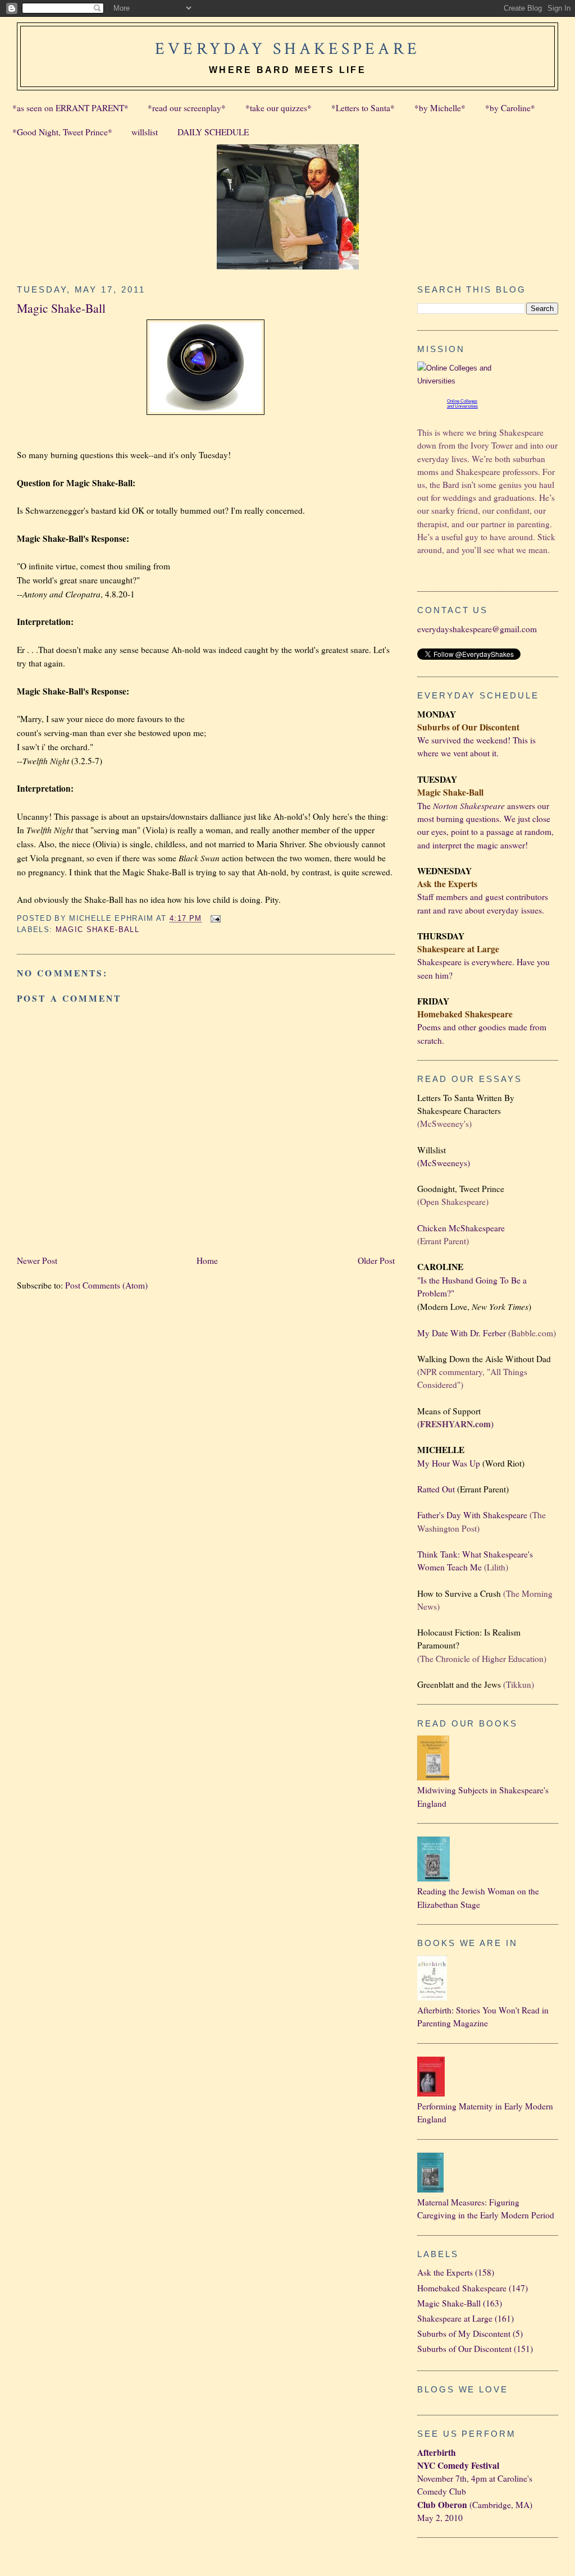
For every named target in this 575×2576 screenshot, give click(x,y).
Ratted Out (436, 1489)
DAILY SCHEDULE (213, 132)
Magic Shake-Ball (61, 308)
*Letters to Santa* (363, 108)
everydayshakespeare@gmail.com (477, 629)
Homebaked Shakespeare (462, 2288)
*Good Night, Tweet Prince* (62, 132)
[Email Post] (214, 918)
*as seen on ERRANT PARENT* (70, 108)
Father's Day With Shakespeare (472, 1515)
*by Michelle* (440, 108)
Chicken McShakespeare (461, 1228)
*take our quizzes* (279, 108)
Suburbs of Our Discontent (464, 2349)
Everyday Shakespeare (287, 49)
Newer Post (37, 1260)
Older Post (376, 1260)
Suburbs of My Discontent (464, 2333)
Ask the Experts (445, 2272)
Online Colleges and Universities (462, 404)
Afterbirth (437, 2452)
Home (207, 1260)
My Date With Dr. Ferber (462, 1333)
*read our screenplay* (187, 108)
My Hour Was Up (449, 1463)
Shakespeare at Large (455, 2318)
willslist (145, 132)
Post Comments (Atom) (106, 1285)
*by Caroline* (510, 108)
